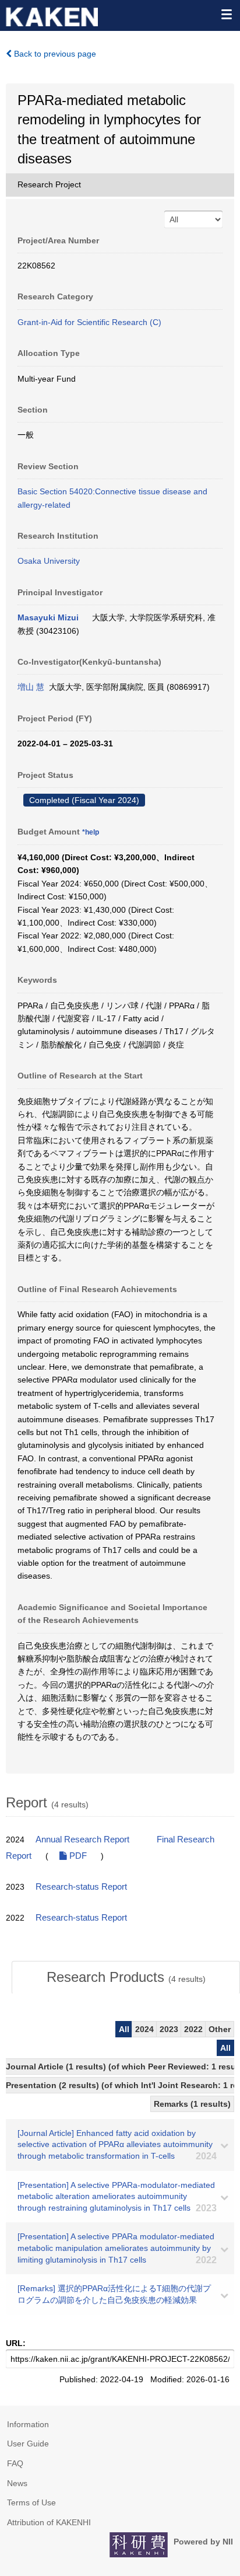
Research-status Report (81, 1887)
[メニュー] (226, 14)
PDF (77, 1856)
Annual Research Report (82, 1839)
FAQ (15, 2463)
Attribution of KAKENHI (49, 2522)
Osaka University (49, 561)
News (17, 2483)
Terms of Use (31, 2502)
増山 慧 (31, 687)
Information (28, 2424)
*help (91, 832)
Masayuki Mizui (48, 617)
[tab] (126, 1977)
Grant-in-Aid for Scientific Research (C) (89, 322)
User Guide (28, 2444)
